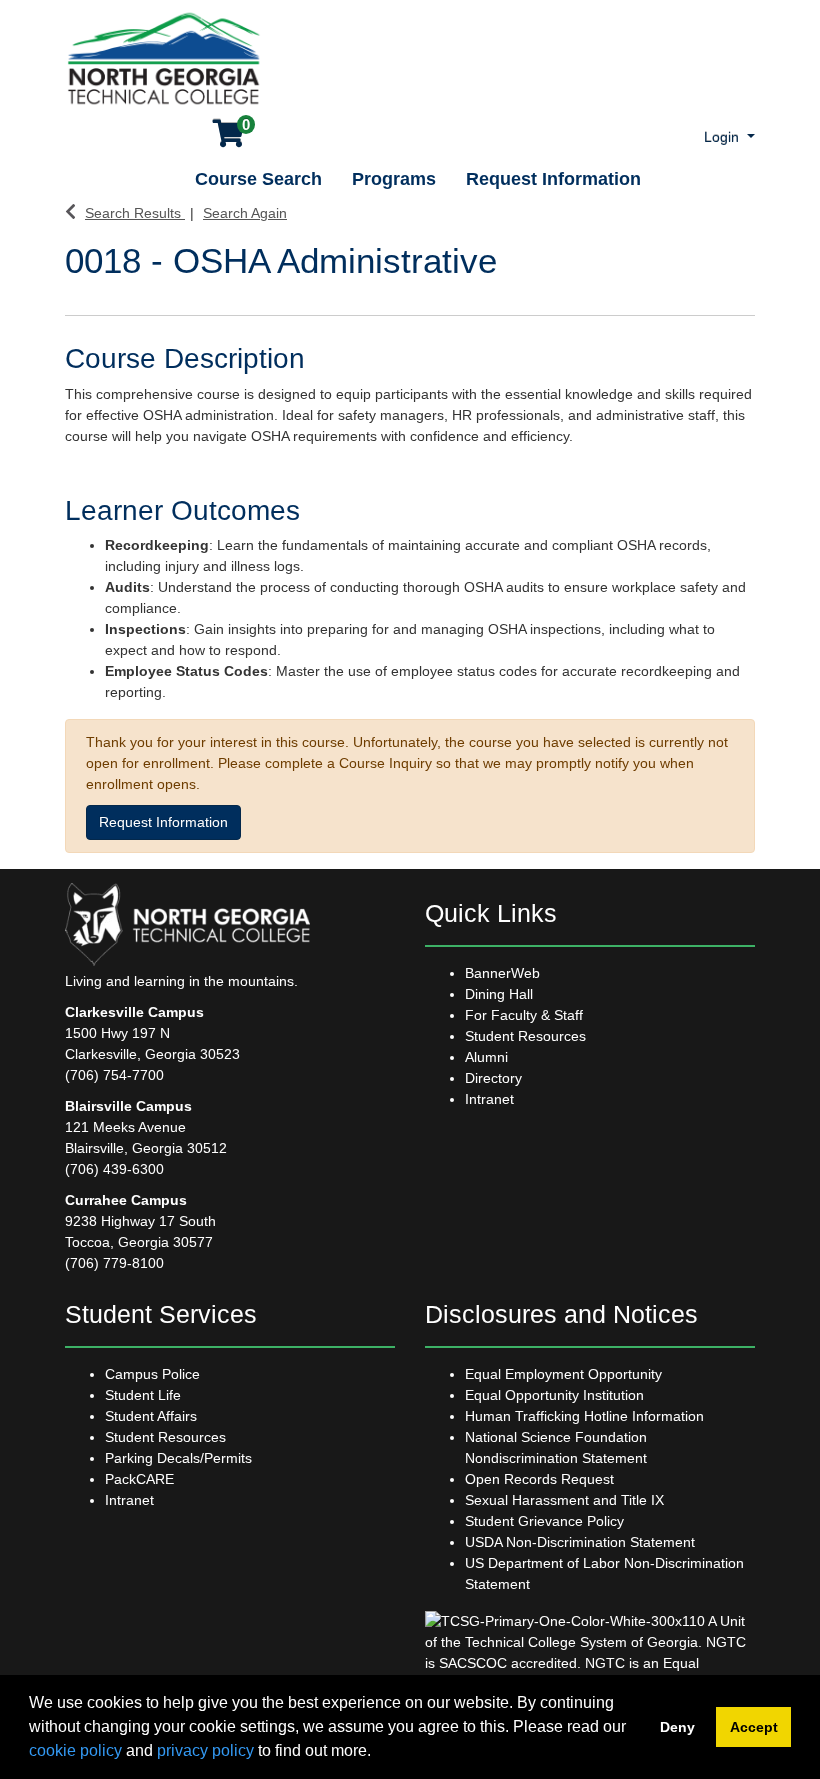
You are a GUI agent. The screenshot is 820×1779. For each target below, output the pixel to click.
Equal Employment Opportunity (563, 1374)
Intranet (489, 1099)
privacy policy (205, 1750)
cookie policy (75, 1750)
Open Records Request (539, 1479)
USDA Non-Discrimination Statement (580, 1542)
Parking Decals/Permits (178, 1458)
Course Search (258, 179)
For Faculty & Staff (524, 1015)
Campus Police (152, 1374)
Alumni (486, 1057)
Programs (394, 179)
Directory (493, 1078)
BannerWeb (502, 973)
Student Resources (525, 1036)
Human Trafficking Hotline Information (584, 1416)
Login (723, 137)
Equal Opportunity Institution (554, 1395)
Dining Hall (499, 994)
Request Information (553, 179)
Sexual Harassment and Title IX (564, 1500)
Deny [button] (677, 1727)
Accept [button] (754, 1727)
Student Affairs (151, 1416)
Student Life (143, 1395)
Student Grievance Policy (544, 1521)
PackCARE (139, 1479)
